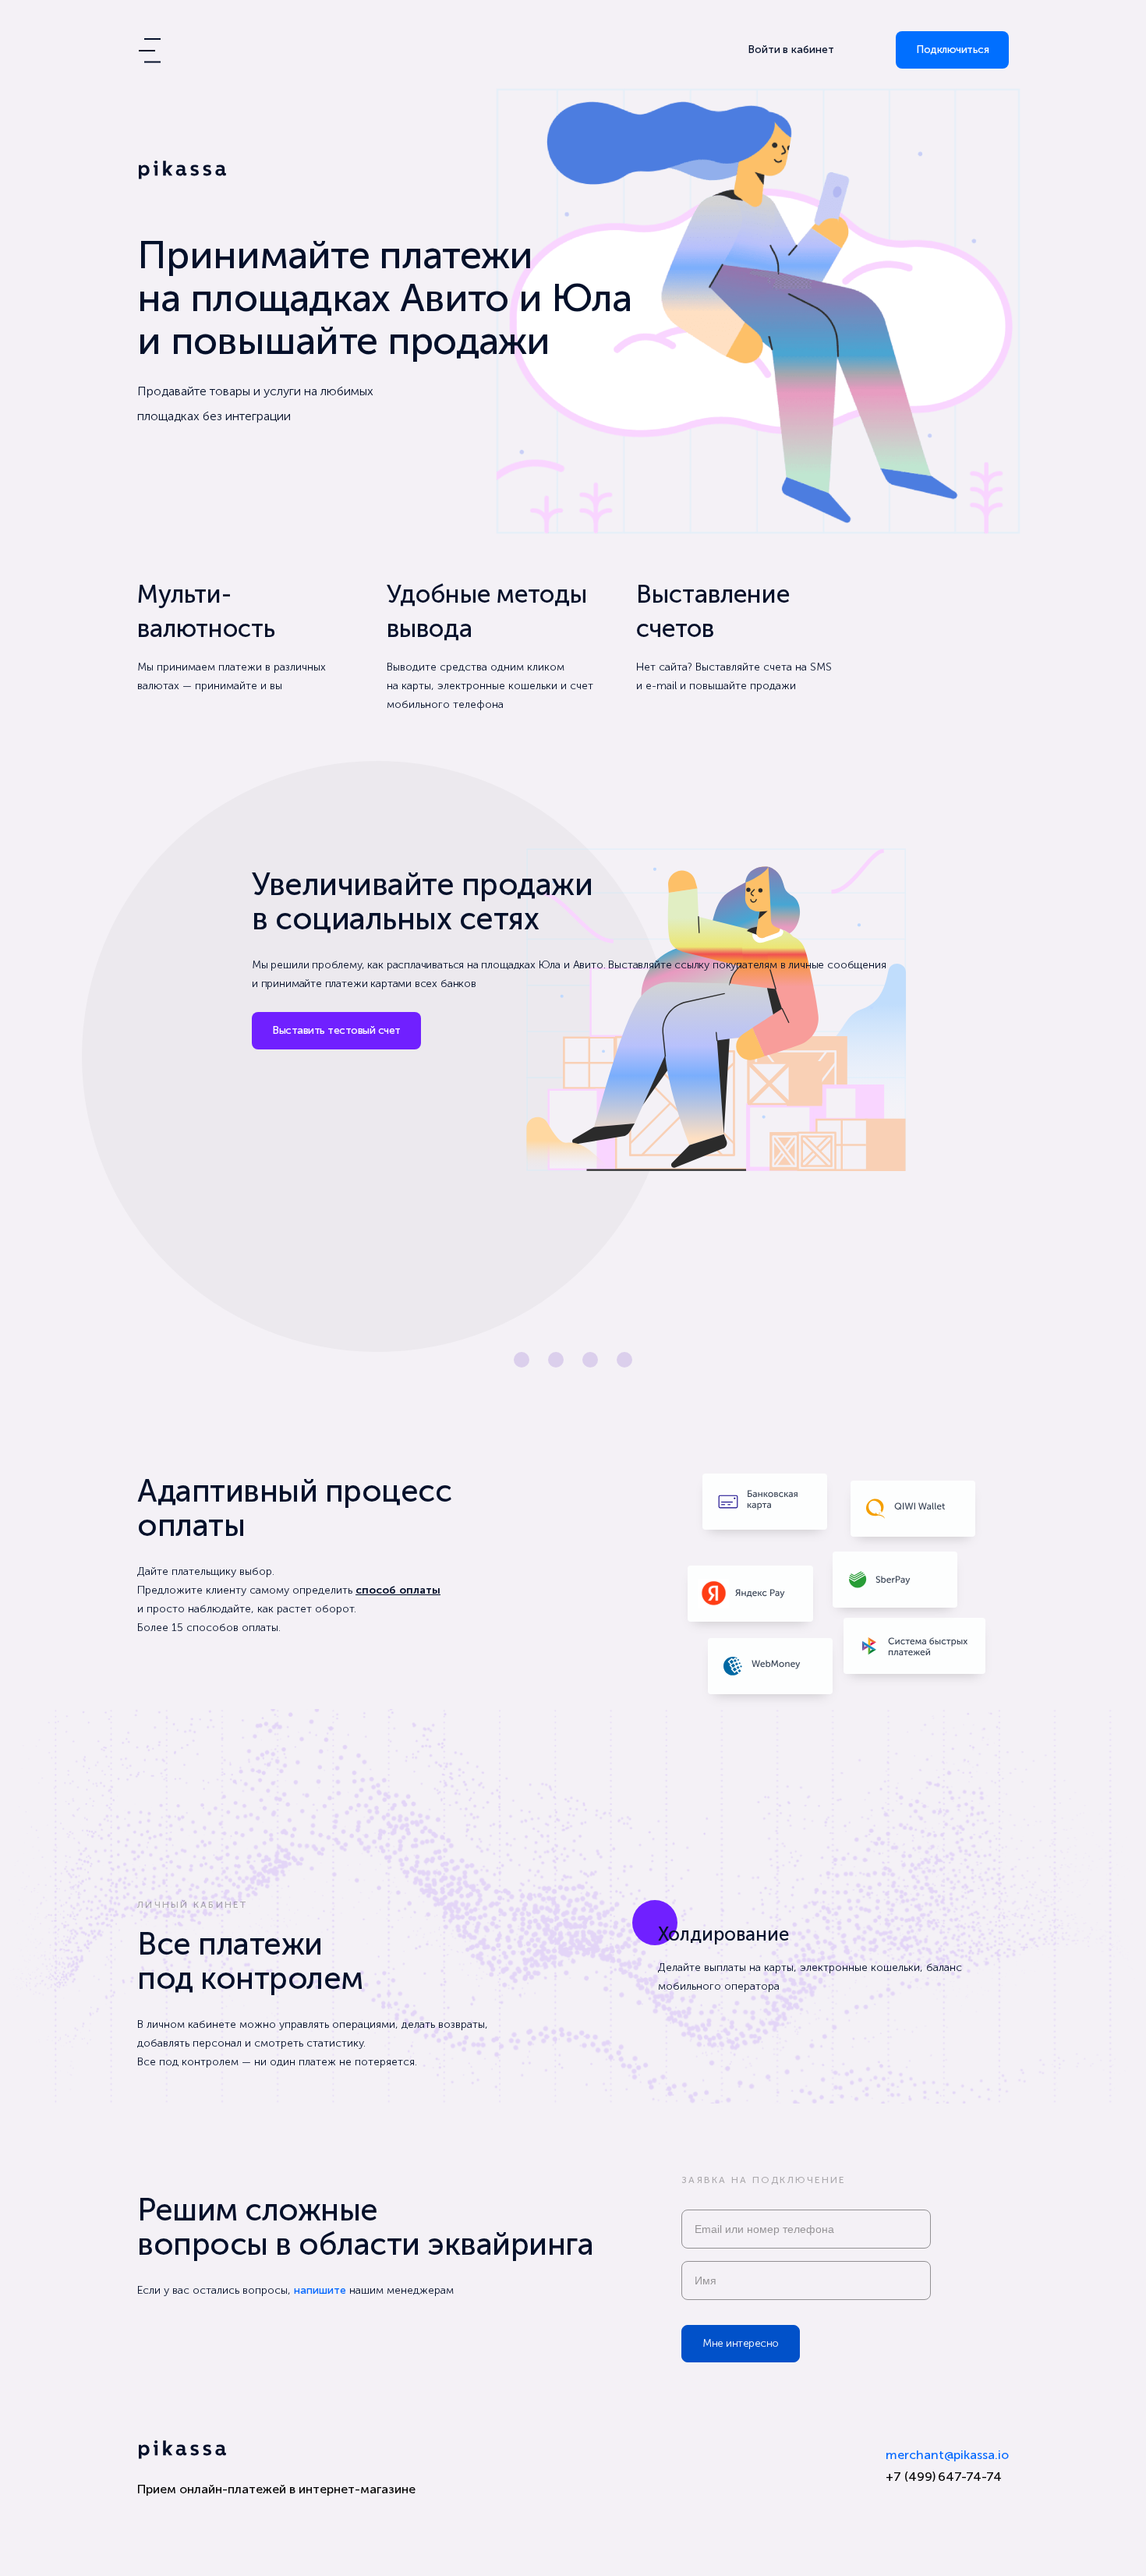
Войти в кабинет (791, 50)
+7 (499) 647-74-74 (944, 2477)
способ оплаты (398, 1590)
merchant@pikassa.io (947, 2455)
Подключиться (952, 50)
